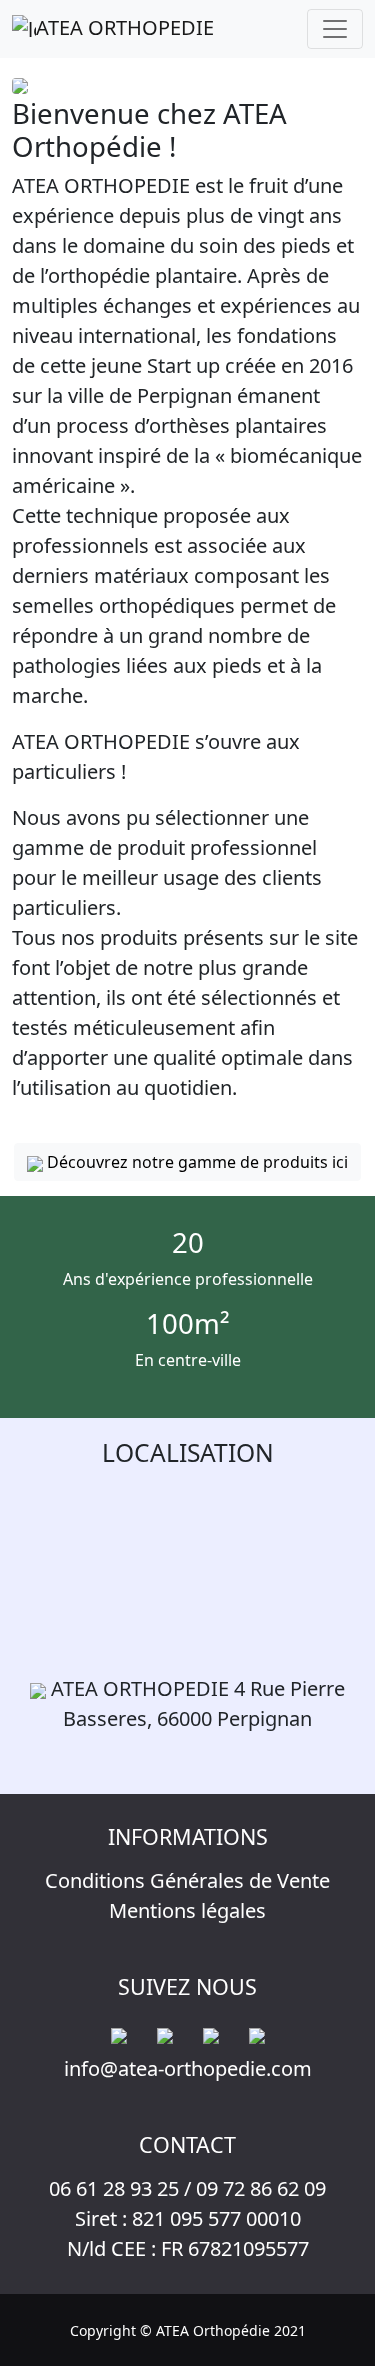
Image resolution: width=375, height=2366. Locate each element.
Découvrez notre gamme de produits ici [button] (195, 1162)
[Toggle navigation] (335, 29)
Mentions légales (187, 1910)
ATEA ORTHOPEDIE (125, 27)
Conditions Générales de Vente (187, 1880)
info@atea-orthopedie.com (188, 2068)
